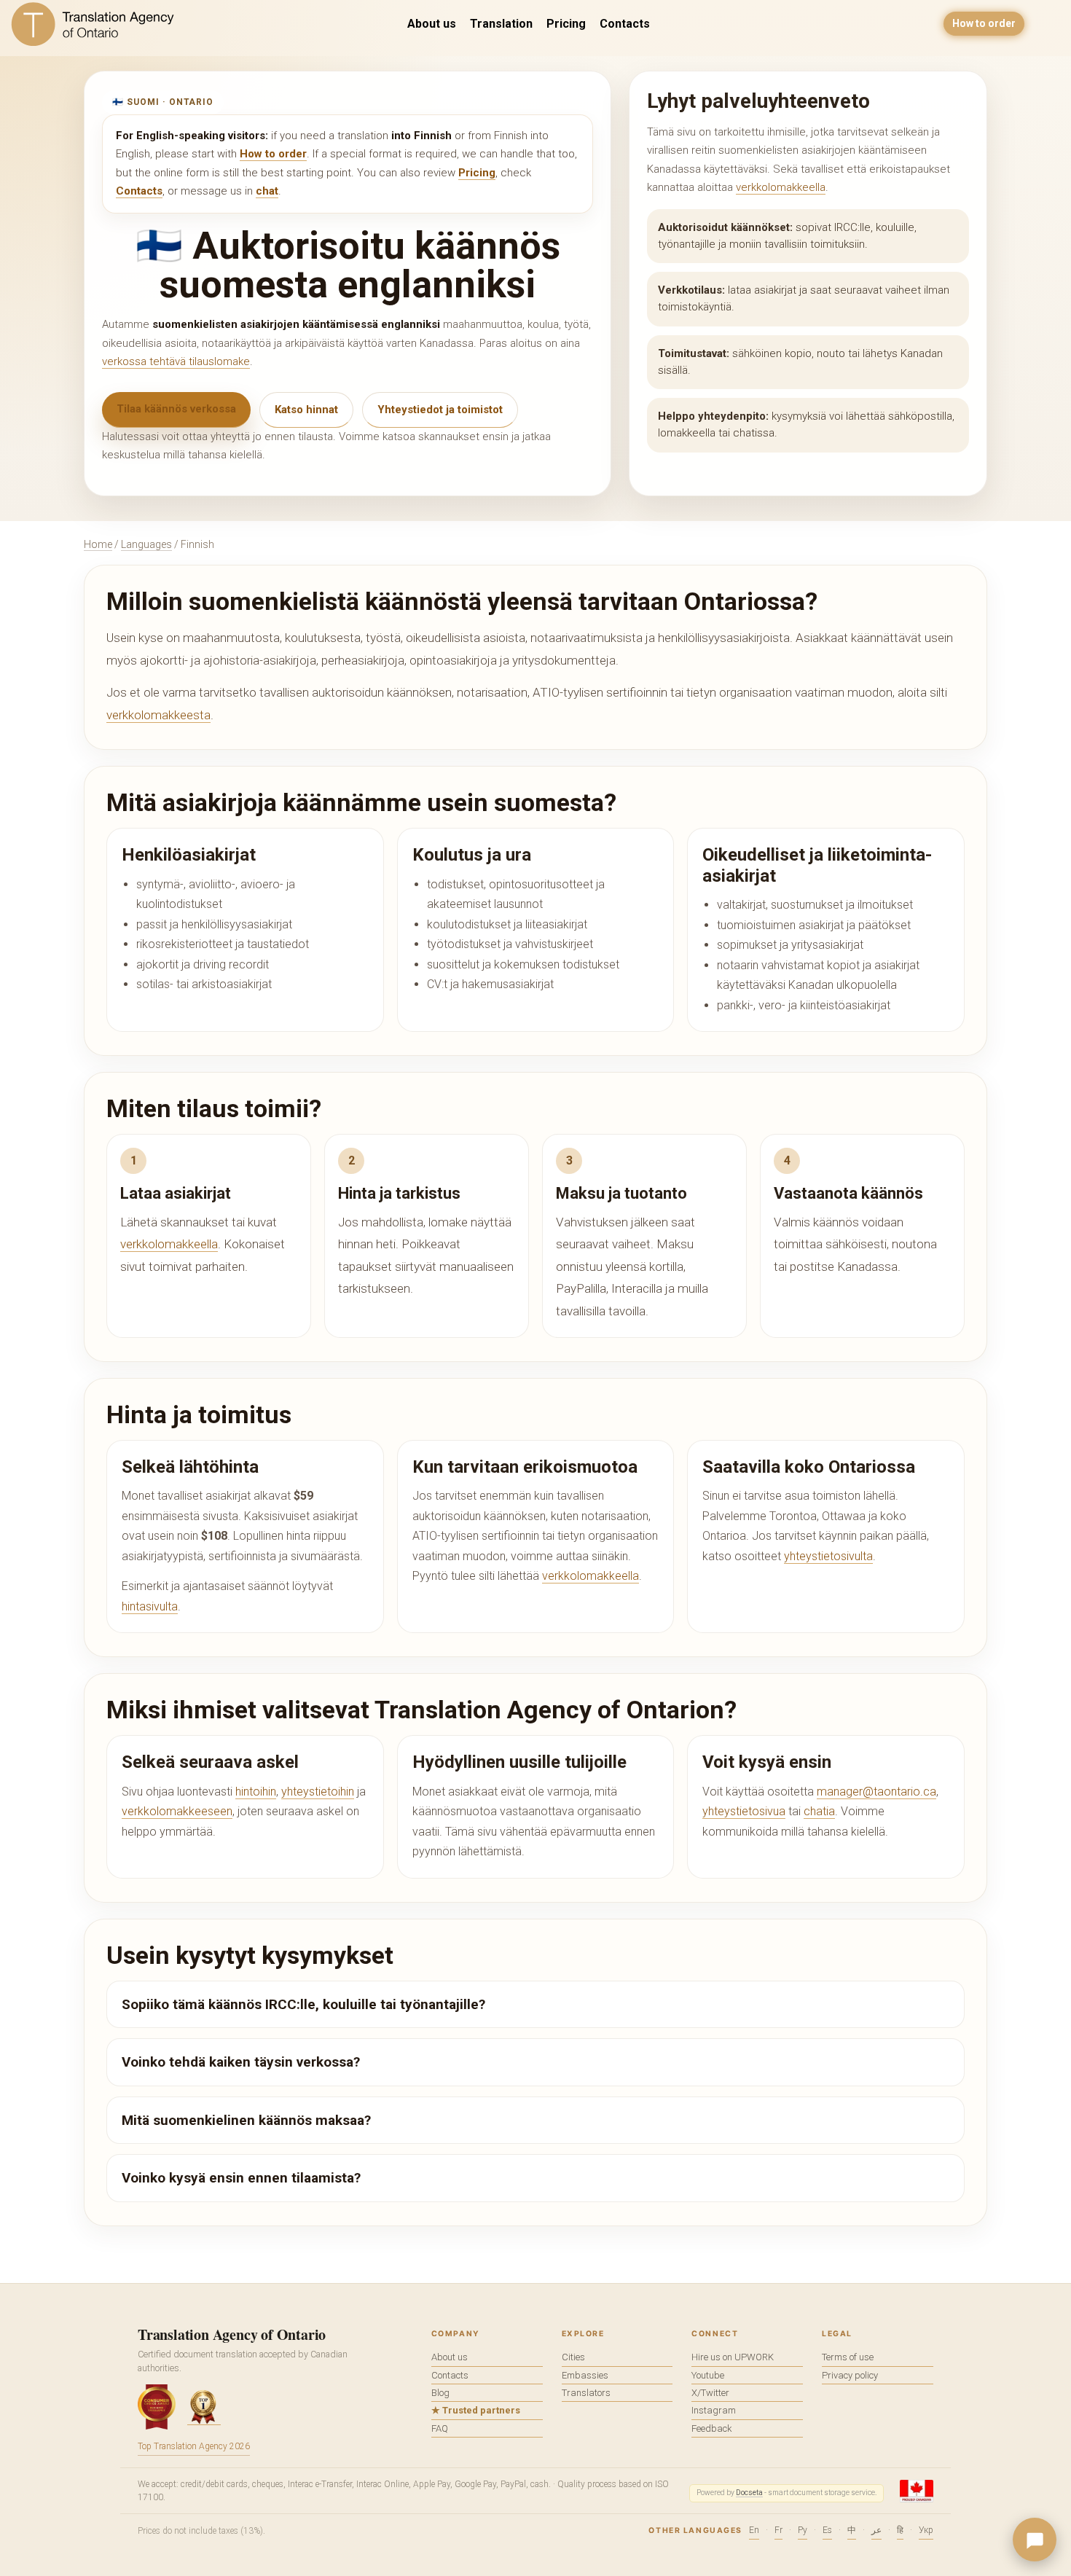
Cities (573, 2357)
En (754, 2530)
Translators (586, 2393)
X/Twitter (710, 2393)
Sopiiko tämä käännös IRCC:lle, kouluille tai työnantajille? (303, 2004)
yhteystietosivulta (828, 1556)
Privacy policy (850, 2375)
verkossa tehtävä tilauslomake (176, 361)
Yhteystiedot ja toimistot (440, 410)
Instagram (714, 2410)
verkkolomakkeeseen (177, 1811)
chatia (819, 1811)
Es (827, 2530)
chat (267, 191)
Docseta (749, 2493)
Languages (146, 544)
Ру (803, 2530)
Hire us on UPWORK (733, 2357)
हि (900, 2530)
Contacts (625, 24)
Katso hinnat (306, 410)
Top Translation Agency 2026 (194, 2446)
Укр (926, 2530)
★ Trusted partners (476, 2410)
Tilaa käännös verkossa (176, 409)
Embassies (585, 2375)
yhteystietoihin (318, 1792)
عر (876, 2530)
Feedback (712, 2428)
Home (98, 544)
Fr (778, 2530)
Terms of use (848, 2357)
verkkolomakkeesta (158, 715)
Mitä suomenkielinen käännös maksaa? (246, 2120)
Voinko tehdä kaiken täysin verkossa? (241, 2062)
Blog (440, 2393)
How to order (984, 23)
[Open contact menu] (1035, 2540)
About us (432, 24)
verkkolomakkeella (781, 187)
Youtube (708, 2375)
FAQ (440, 2428)
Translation (501, 24)
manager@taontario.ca (876, 1792)
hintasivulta (150, 1606)
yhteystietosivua (744, 1811)
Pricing (566, 24)
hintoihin (256, 1792)
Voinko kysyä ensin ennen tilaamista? (241, 2178)
